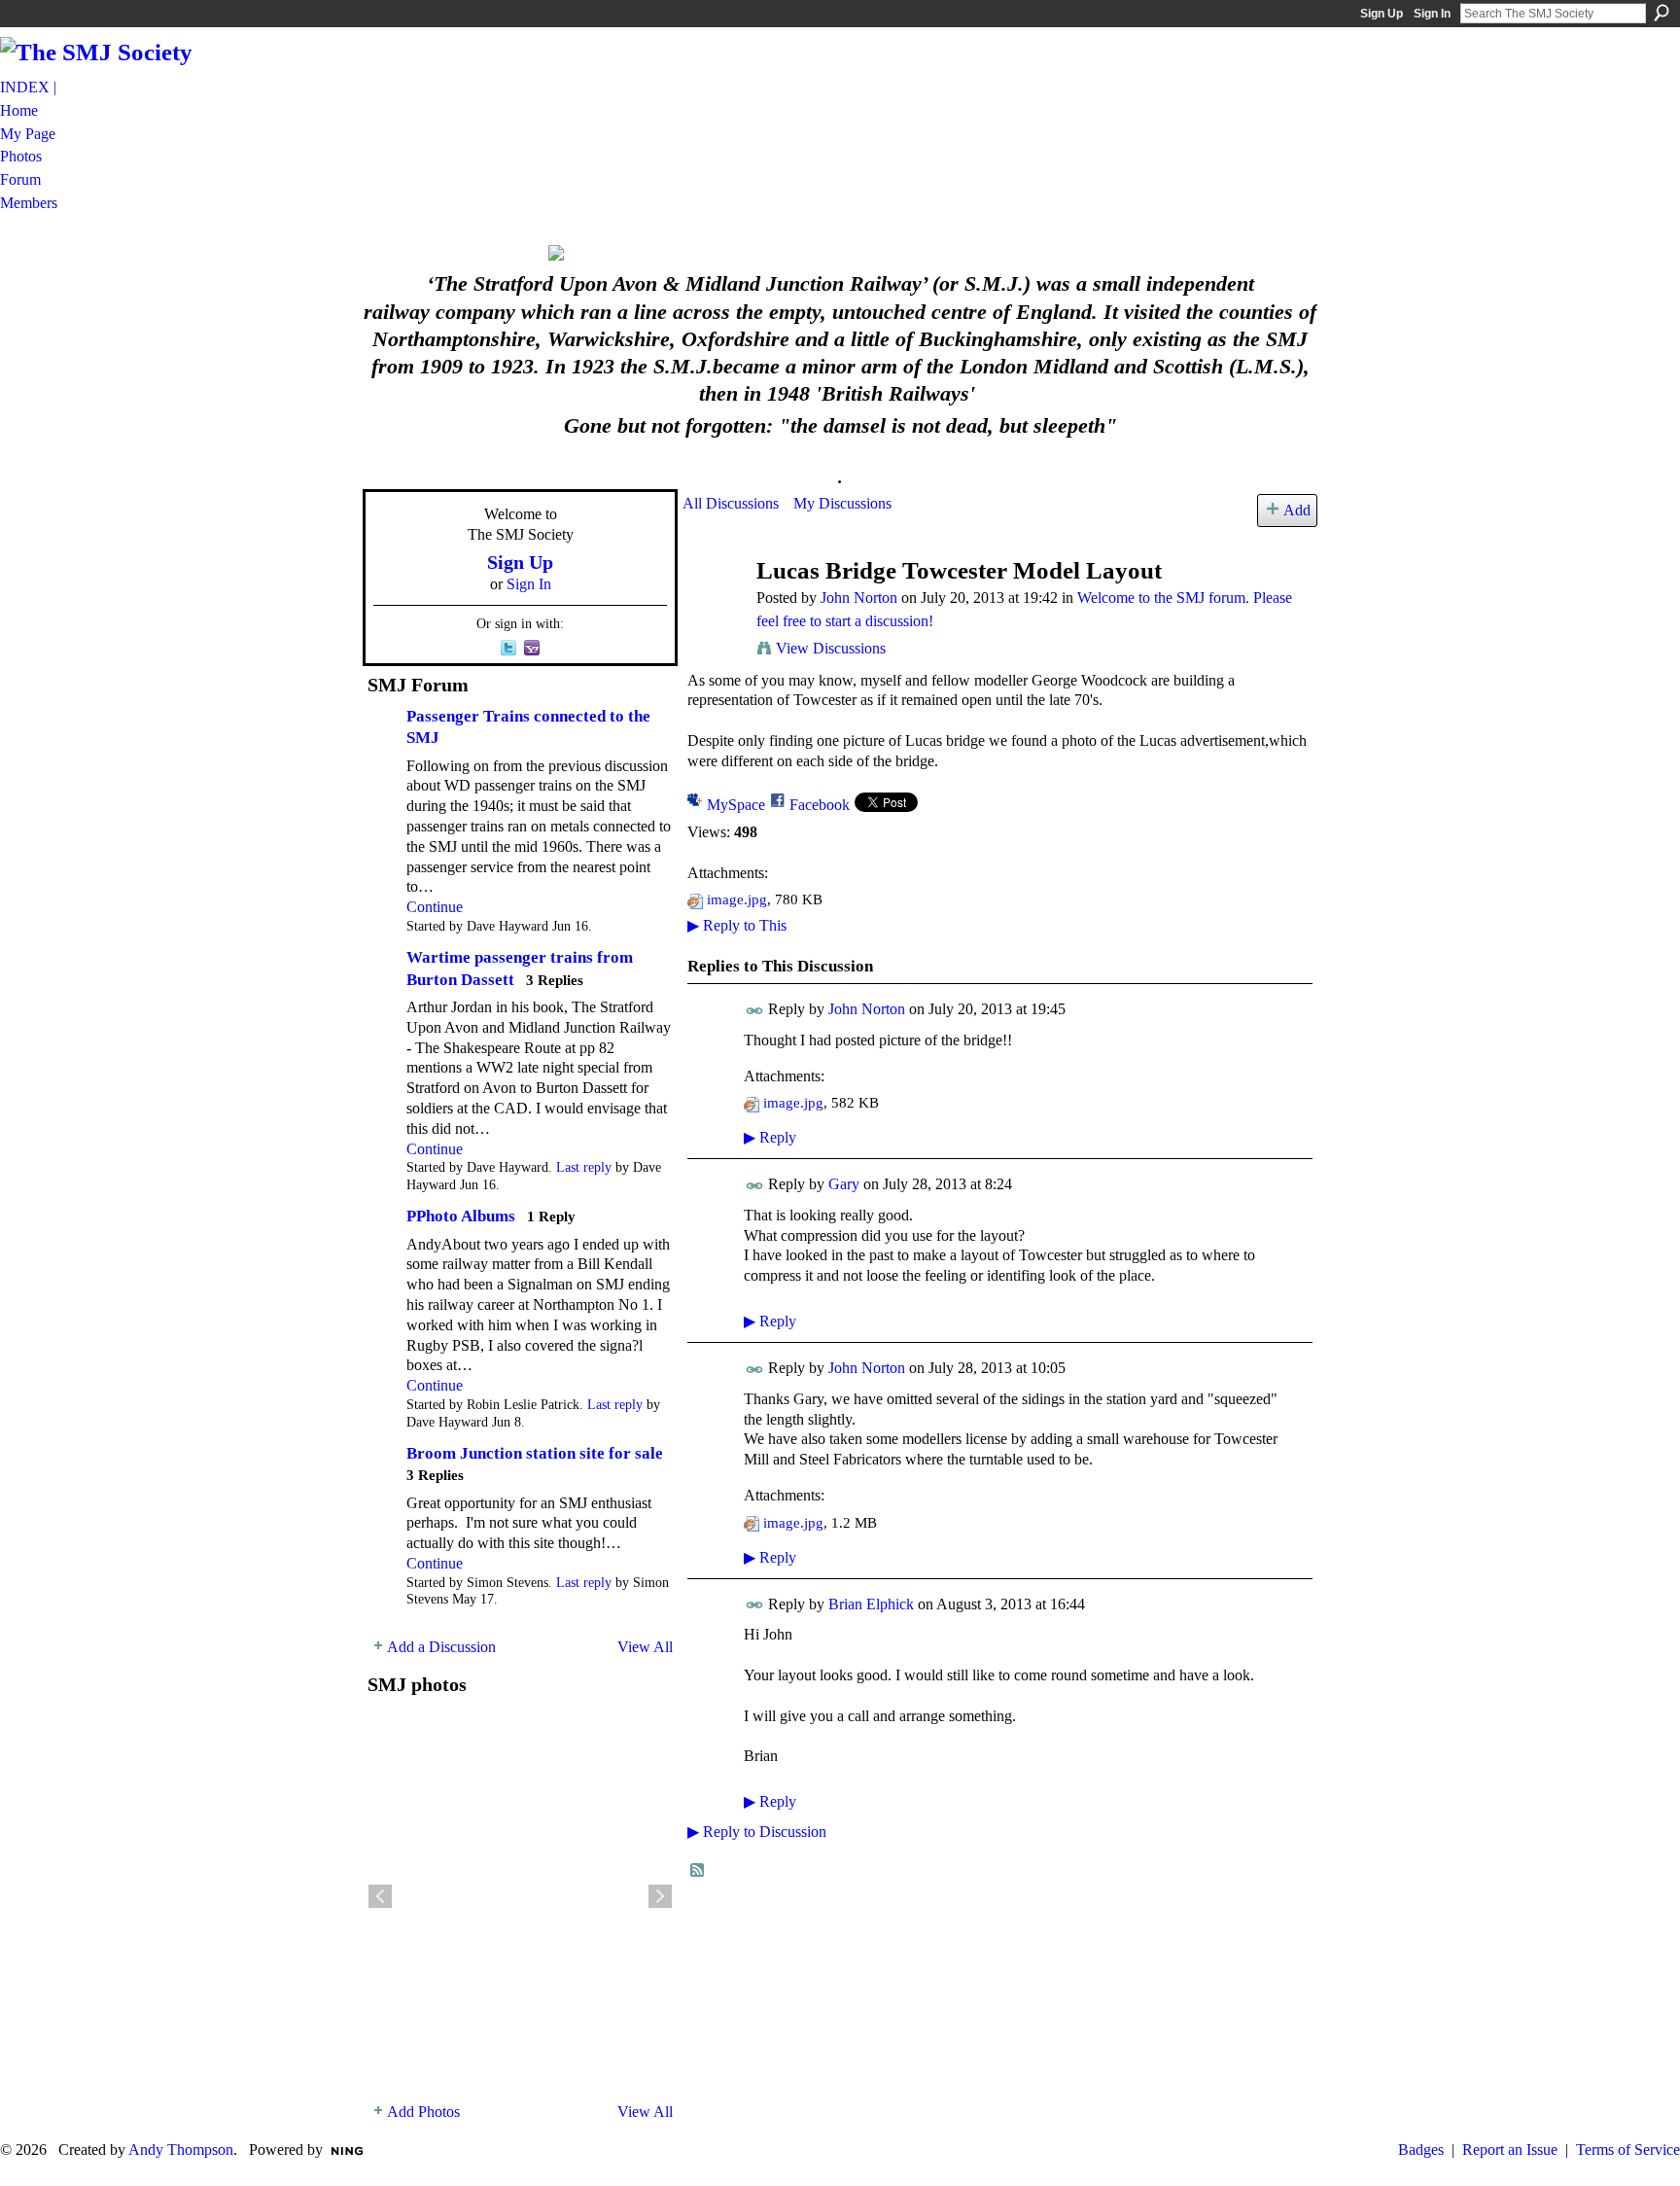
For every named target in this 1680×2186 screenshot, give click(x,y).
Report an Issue (1510, 2150)
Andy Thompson (181, 2150)
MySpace (736, 805)
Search (1662, 13)
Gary (844, 1184)
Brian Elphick (871, 1604)
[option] (520, 1896)
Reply (770, 1137)
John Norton (859, 598)
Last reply (584, 1167)
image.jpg (737, 899)
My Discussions (842, 503)
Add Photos (423, 2112)
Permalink (755, 1011)
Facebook (820, 805)
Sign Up (1382, 14)
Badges (1421, 2150)
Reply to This (737, 925)
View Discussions (831, 648)
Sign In (1432, 14)
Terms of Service (1628, 2150)
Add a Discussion (441, 1647)
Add (1297, 510)
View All (645, 1647)
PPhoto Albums (461, 1216)
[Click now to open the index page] (840, 253)
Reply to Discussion (757, 1832)
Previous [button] (380, 1896)
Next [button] (660, 1896)
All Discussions (731, 503)
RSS (698, 1871)
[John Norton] (714, 607)
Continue (435, 907)
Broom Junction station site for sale (535, 1453)
